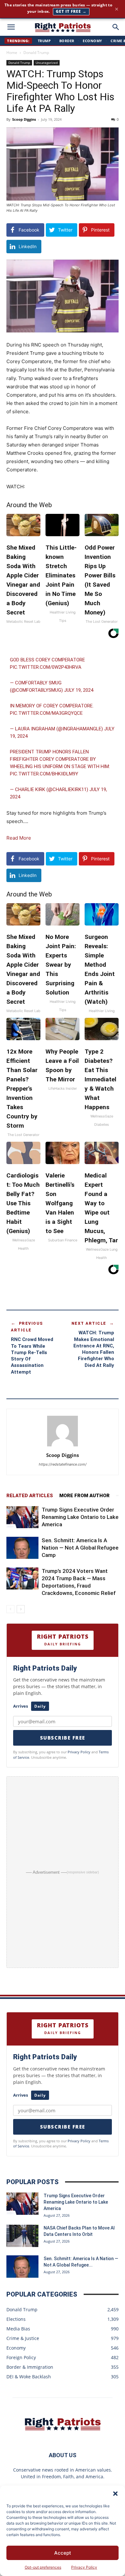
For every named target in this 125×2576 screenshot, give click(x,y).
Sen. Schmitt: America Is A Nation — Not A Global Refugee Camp (80, 1548)
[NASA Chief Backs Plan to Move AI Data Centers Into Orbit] (22, 2236)
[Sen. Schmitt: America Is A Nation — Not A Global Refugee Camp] (22, 1548)
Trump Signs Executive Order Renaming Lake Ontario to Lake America (80, 1517)
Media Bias (18, 2329)
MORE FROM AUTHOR (84, 1496)
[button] (115, 2494)
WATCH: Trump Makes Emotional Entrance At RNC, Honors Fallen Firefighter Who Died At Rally (94, 1349)
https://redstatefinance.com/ (63, 1464)
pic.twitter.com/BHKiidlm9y (44, 774)
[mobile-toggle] (11, 27)
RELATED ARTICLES (30, 1496)
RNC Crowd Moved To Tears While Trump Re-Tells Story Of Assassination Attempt (32, 1356)
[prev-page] (10, 1609)
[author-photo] (63, 1446)
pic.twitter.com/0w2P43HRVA (46, 667)
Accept (63, 2553)
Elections (16, 2319)
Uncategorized (47, 63)
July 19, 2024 (79, 690)
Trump (44, 41)
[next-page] (21, 1609)
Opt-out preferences (43, 2567)
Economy (92, 41)
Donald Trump (36, 53)
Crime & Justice (23, 2338)
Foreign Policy (21, 2357)
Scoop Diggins (24, 119)
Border (67, 41)
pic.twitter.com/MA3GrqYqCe (46, 713)
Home (12, 53)
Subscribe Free (63, 1738)
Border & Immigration (30, 2367)
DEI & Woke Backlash (29, 2377)
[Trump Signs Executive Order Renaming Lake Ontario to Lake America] (22, 1517)
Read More (19, 838)
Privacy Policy (84, 2567)
